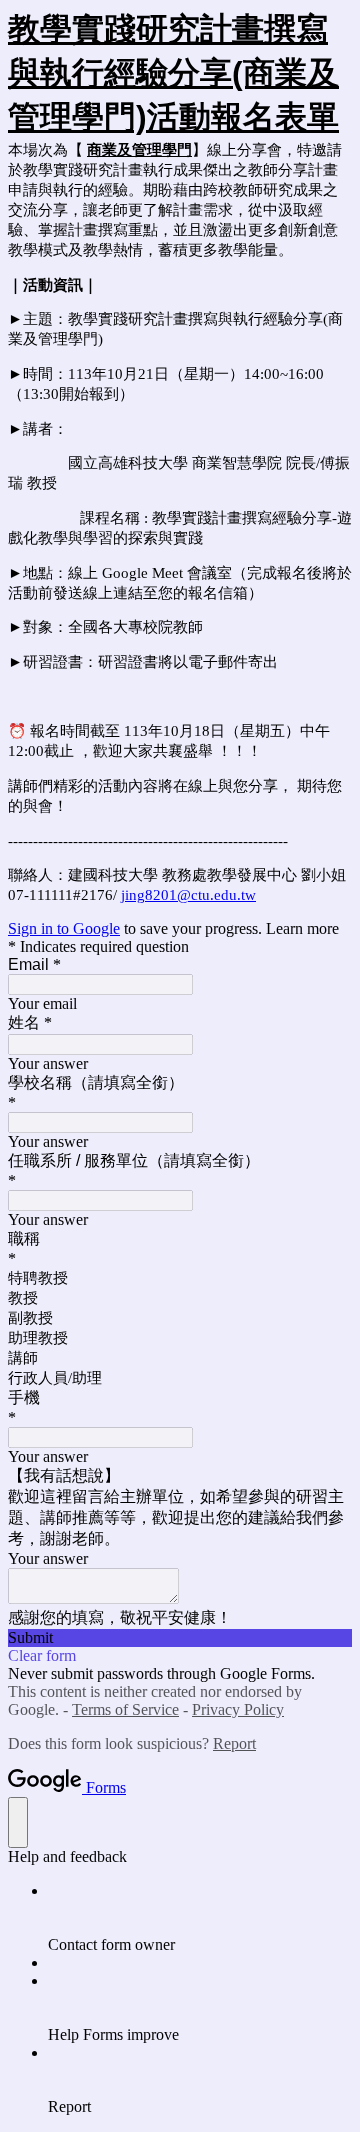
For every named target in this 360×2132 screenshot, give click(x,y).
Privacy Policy (238, 1709)
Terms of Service (125, 1709)
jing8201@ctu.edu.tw (188, 895)
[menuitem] (200, 1918)
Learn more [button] (302, 928)
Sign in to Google (64, 928)
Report (234, 1743)
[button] (180, 1638)
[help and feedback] (18, 1822)
